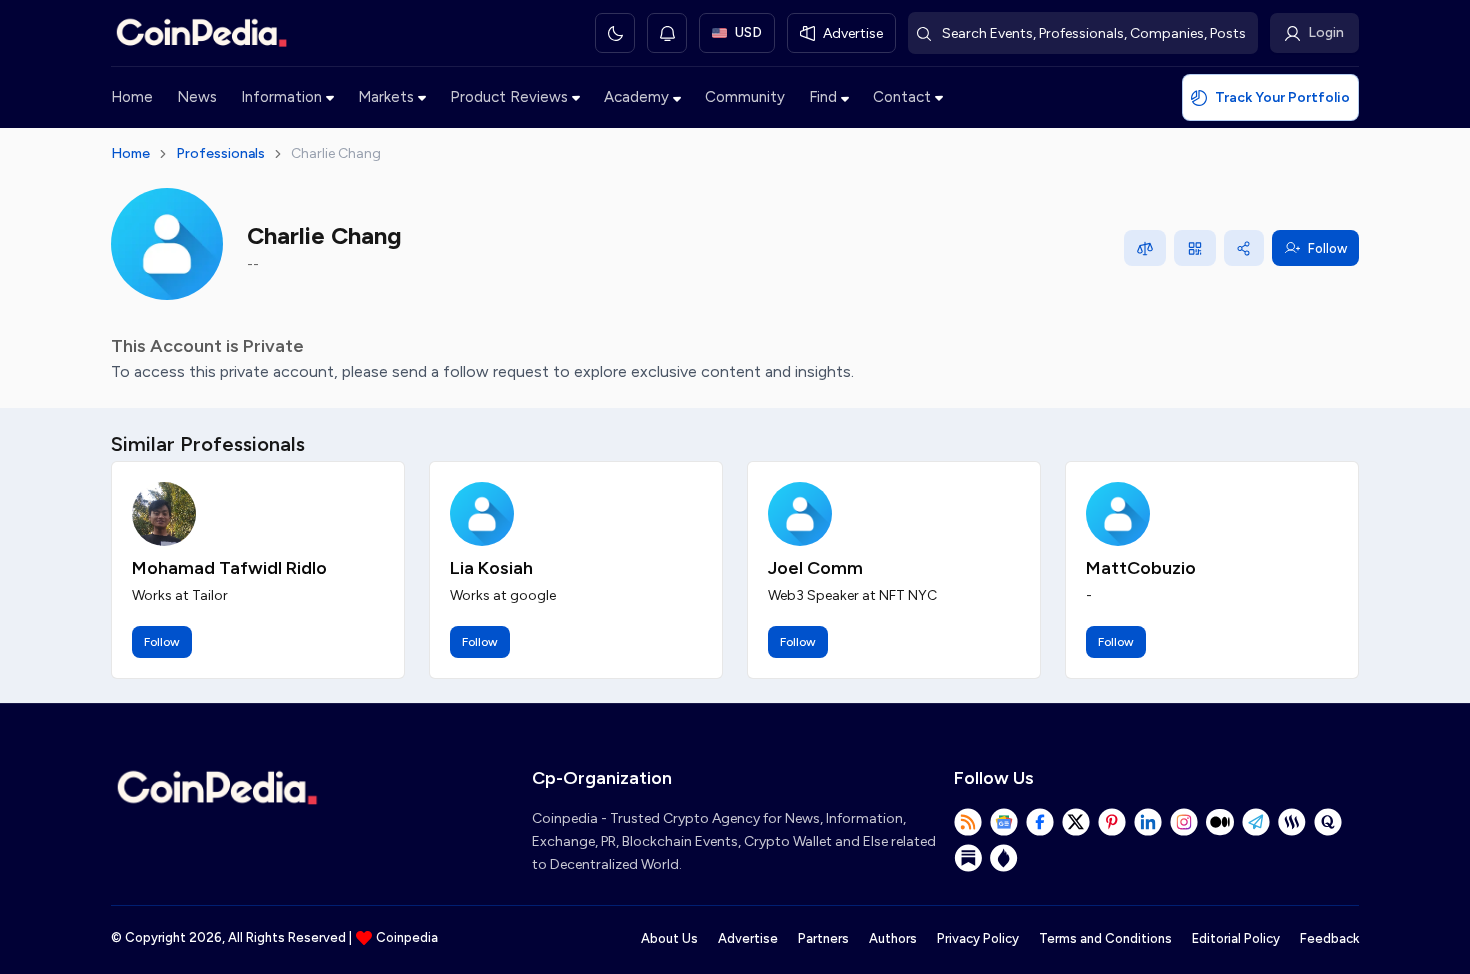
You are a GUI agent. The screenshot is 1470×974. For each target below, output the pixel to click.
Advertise (748, 938)
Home (132, 97)
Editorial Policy (1236, 938)
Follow (1327, 248)
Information (281, 97)
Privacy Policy (978, 938)
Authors (893, 938)
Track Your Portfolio (1282, 97)
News (197, 97)
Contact (902, 97)
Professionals (220, 153)
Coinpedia (407, 937)
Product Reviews (509, 97)
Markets (386, 97)
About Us (669, 938)
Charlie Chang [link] (336, 153)
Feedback (1329, 938)
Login (1326, 32)
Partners (823, 938)
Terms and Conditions (1105, 938)
